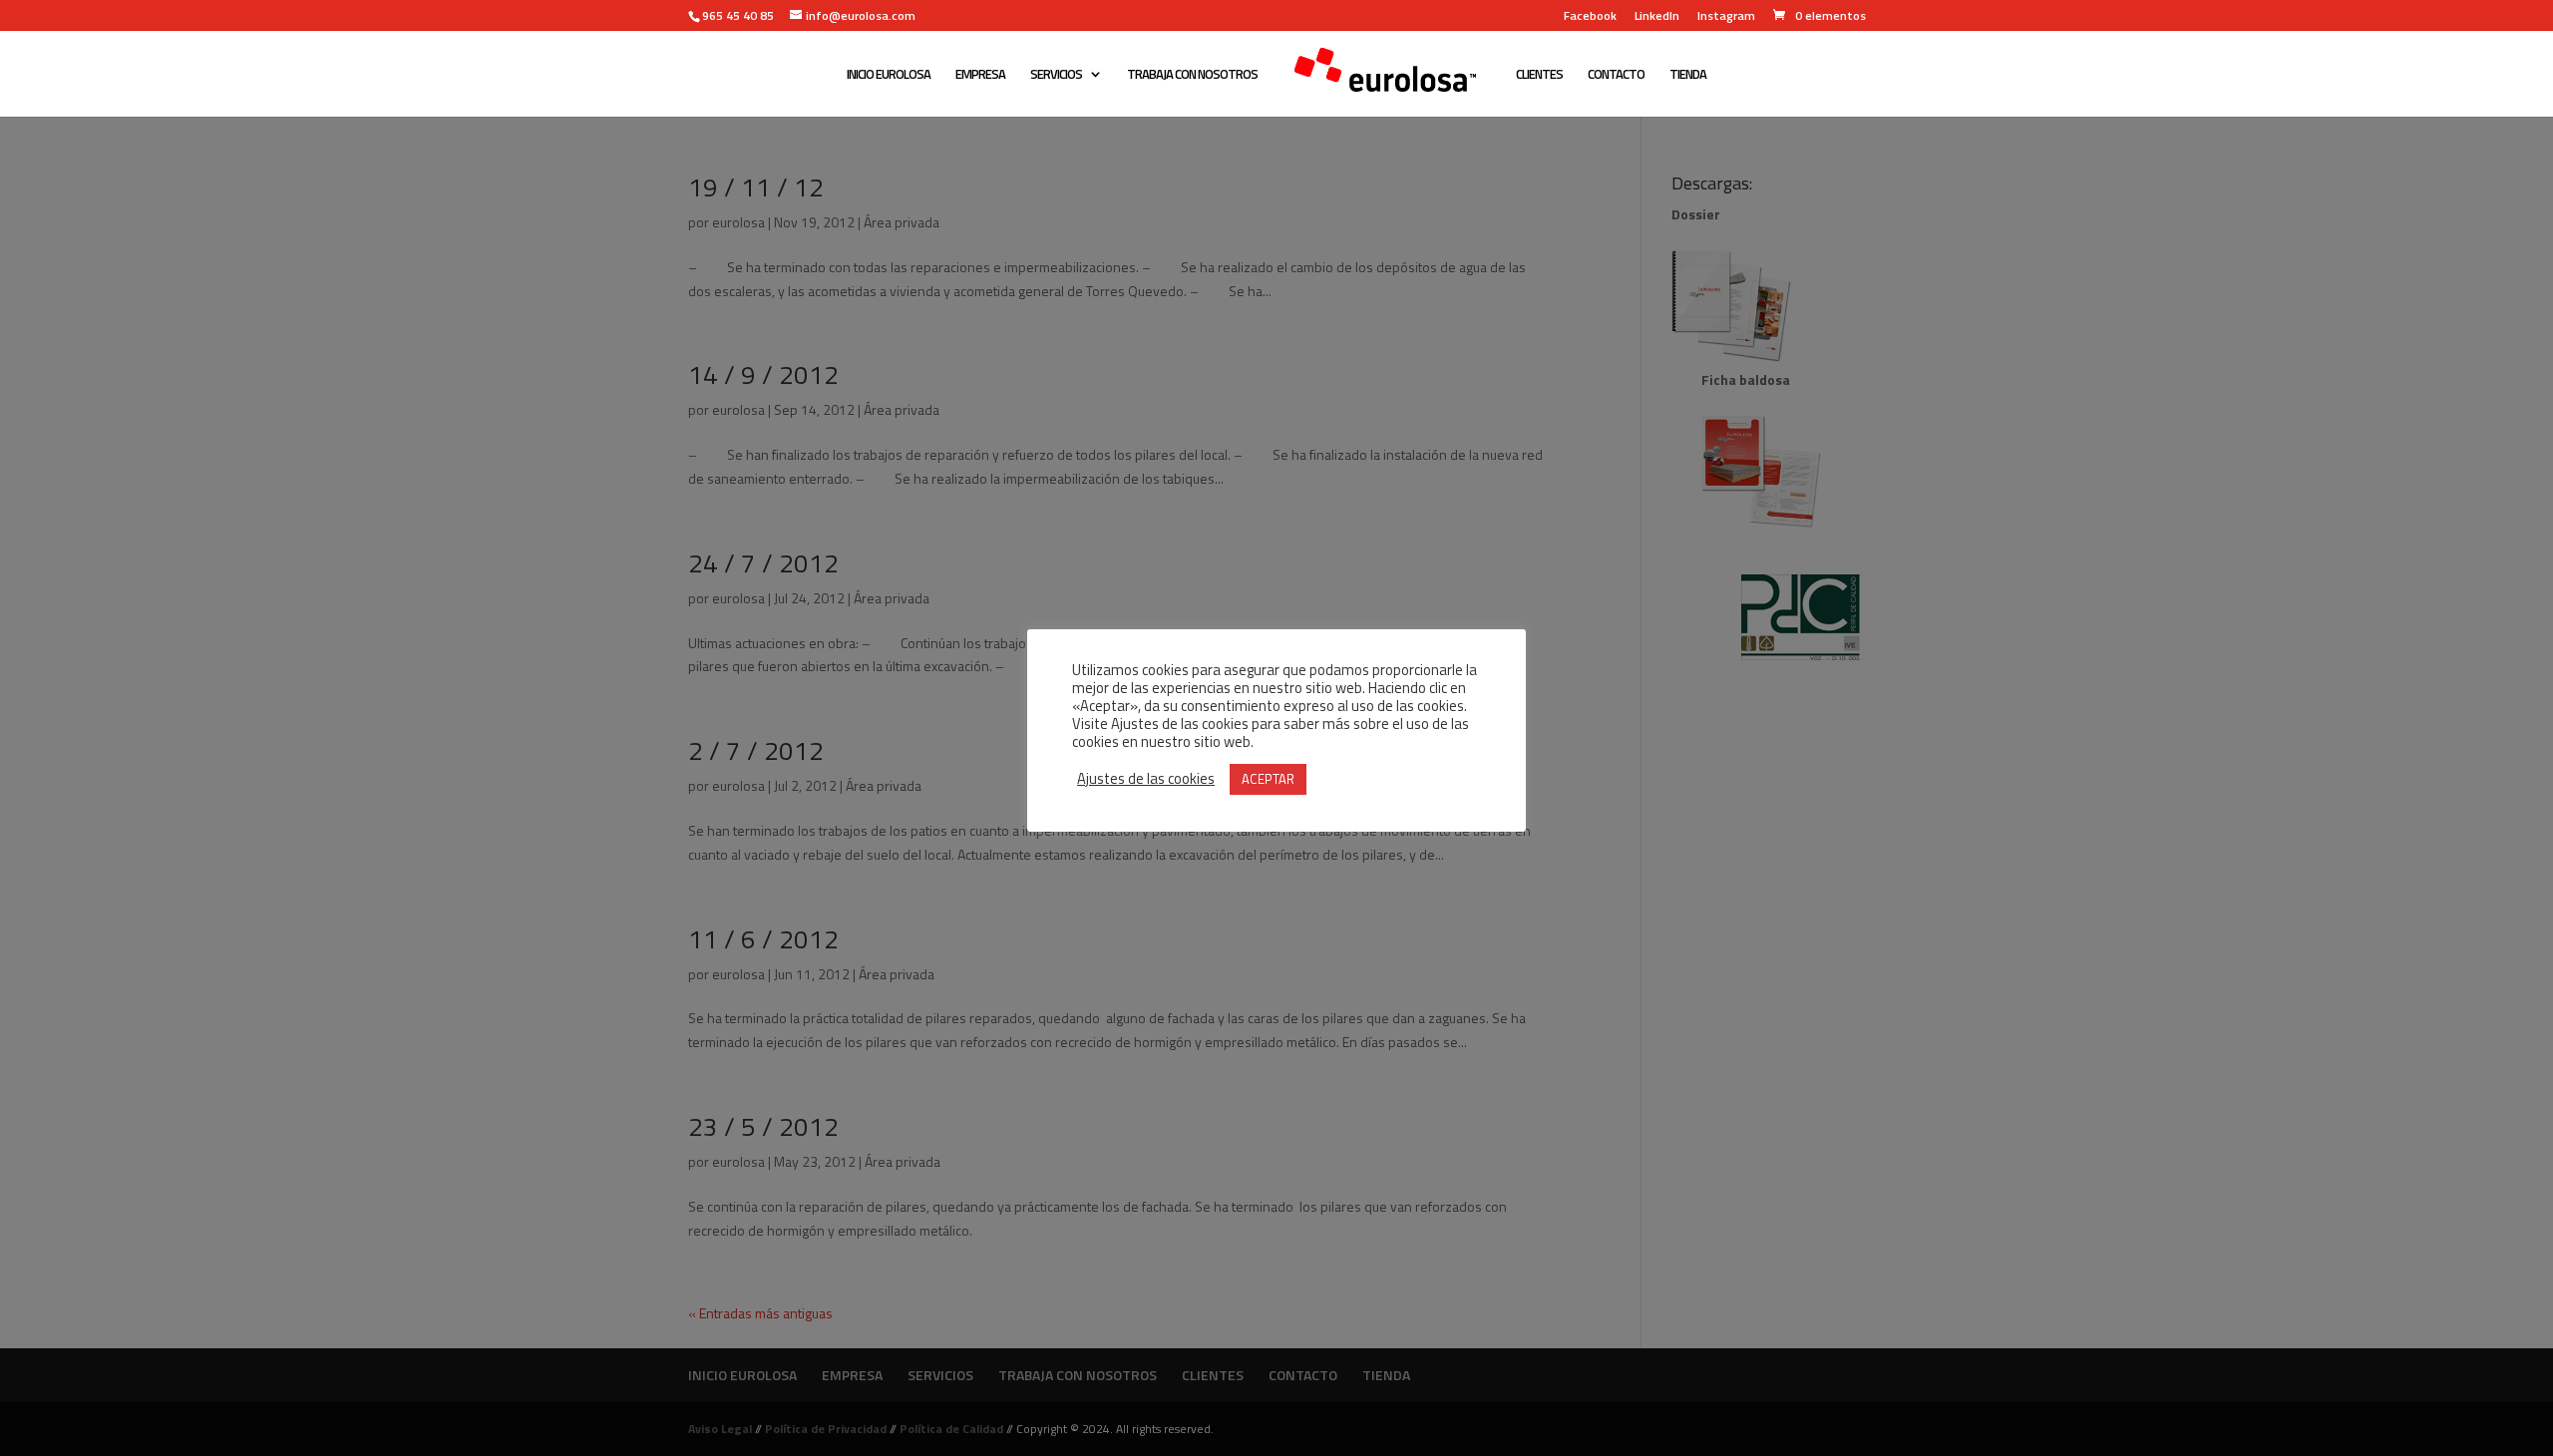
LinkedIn (1657, 17)
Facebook (1590, 17)
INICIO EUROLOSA (889, 75)
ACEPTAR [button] (1268, 779)
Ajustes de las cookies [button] (1146, 779)
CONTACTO (1616, 75)
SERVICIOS (1056, 75)
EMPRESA (980, 75)
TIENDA (1688, 75)
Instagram (1726, 17)
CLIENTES (1539, 75)
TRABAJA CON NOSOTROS (1192, 75)
